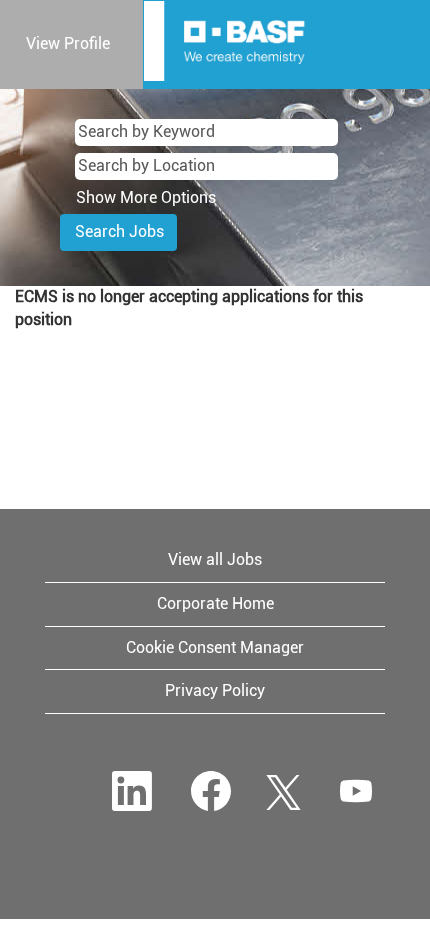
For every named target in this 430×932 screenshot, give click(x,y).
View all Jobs (215, 559)
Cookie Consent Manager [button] (215, 647)
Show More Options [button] (146, 197)
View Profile (68, 43)
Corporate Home (215, 603)
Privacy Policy (215, 690)
